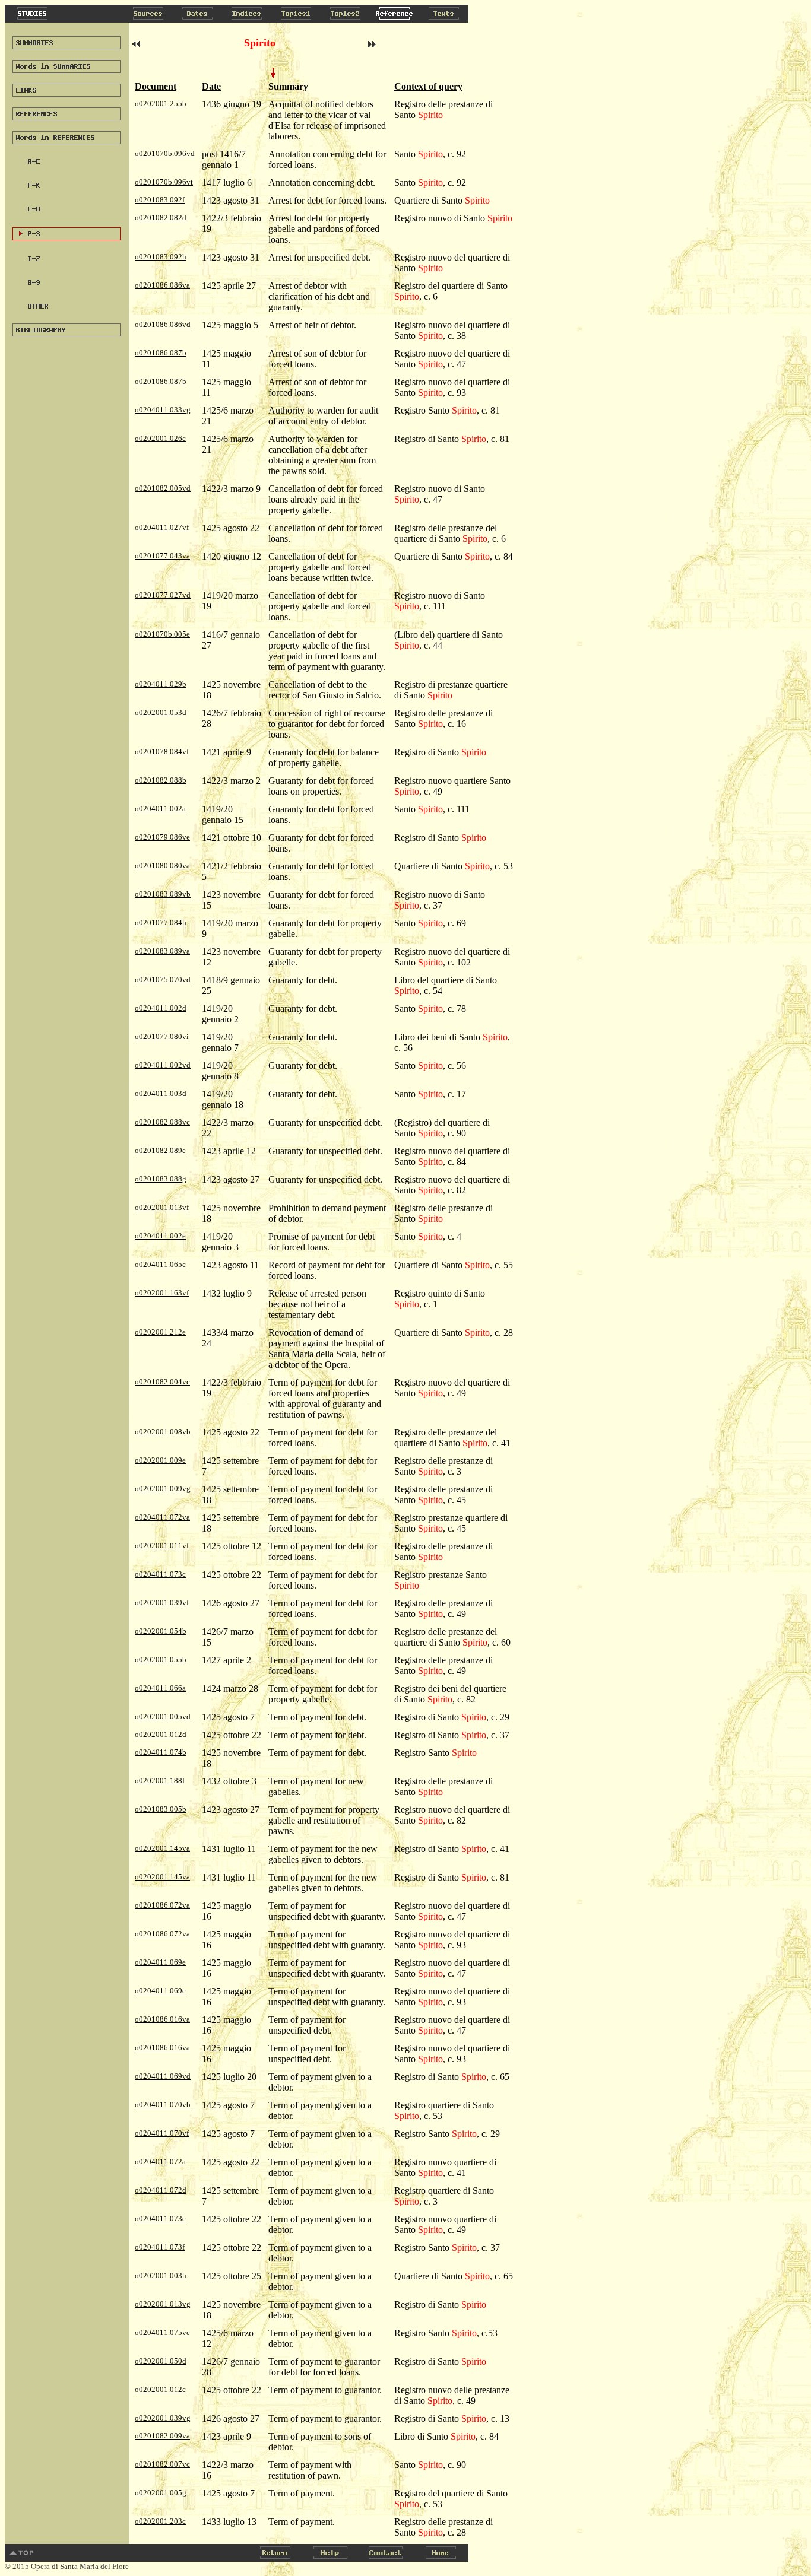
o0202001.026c (160, 438)
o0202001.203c (160, 2521)
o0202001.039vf (162, 1603)
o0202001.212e (160, 1332)
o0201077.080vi (162, 1036)
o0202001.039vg (163, 2418)
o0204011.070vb (163, 2105)
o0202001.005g (161, 2493)
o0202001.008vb (163, 1432)
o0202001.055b (161, 1659)
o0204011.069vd (163, 2076)
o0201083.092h (161, 257)
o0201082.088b (161, 780)
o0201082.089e (160, 1150)
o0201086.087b (161, 353)
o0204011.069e (160, 1962)
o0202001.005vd (163, 1716)
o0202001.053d (161, 712)
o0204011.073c (160, 1574)
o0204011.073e (160, 2218)
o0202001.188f (160, 1781)
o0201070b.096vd (165, 153)
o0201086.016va (162, 2019)
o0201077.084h (161, 922)
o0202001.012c (160, 2389)
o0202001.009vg (163, 1489)
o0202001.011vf (162, 1546)
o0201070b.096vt (164, 182)
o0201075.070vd (163, 979)
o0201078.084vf (162, 752)
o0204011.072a (160, 2162)
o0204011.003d (161, 1093)
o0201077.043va (162, 556)
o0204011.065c (160, 1264)
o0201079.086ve (162, 837)
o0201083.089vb (163, 894)
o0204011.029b (161, 684)
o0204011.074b (161, 1752)
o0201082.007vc (162, 2464)
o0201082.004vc (162, 1382)
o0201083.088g (161, 1179)
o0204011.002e (160, 1236)
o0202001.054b (161, 1631)
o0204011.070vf (162, 2133)
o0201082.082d (161, 217)
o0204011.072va (162, 1517)
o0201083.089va (162, 951)
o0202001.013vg (163, 2304)
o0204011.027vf (162, 527)
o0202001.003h (161, 2275)
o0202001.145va (162, 1848)
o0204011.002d (161, 1008)
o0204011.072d (161, 2190)
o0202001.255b (161, 104)
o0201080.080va (162, 865)
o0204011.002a (160, 809)
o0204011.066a (160, 1688)
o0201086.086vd (163, 324)
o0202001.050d (161, 2361)
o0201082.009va (162, 2436)
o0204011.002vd (163, 1065)
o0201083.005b (161, 1809)
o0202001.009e (160, 1460)
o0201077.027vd (163, 595)
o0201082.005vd (163, 488)
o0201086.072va (162, 1905)
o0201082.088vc (162, 1122)
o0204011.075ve (162, 2332)
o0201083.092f (160, 200)
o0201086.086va (162, 285)
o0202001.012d (161, 1734)
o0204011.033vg (163, 410)
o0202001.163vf (162, 1293)
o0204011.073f (160, 2247)
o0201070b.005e (162, 634)
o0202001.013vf (162, 1207)
